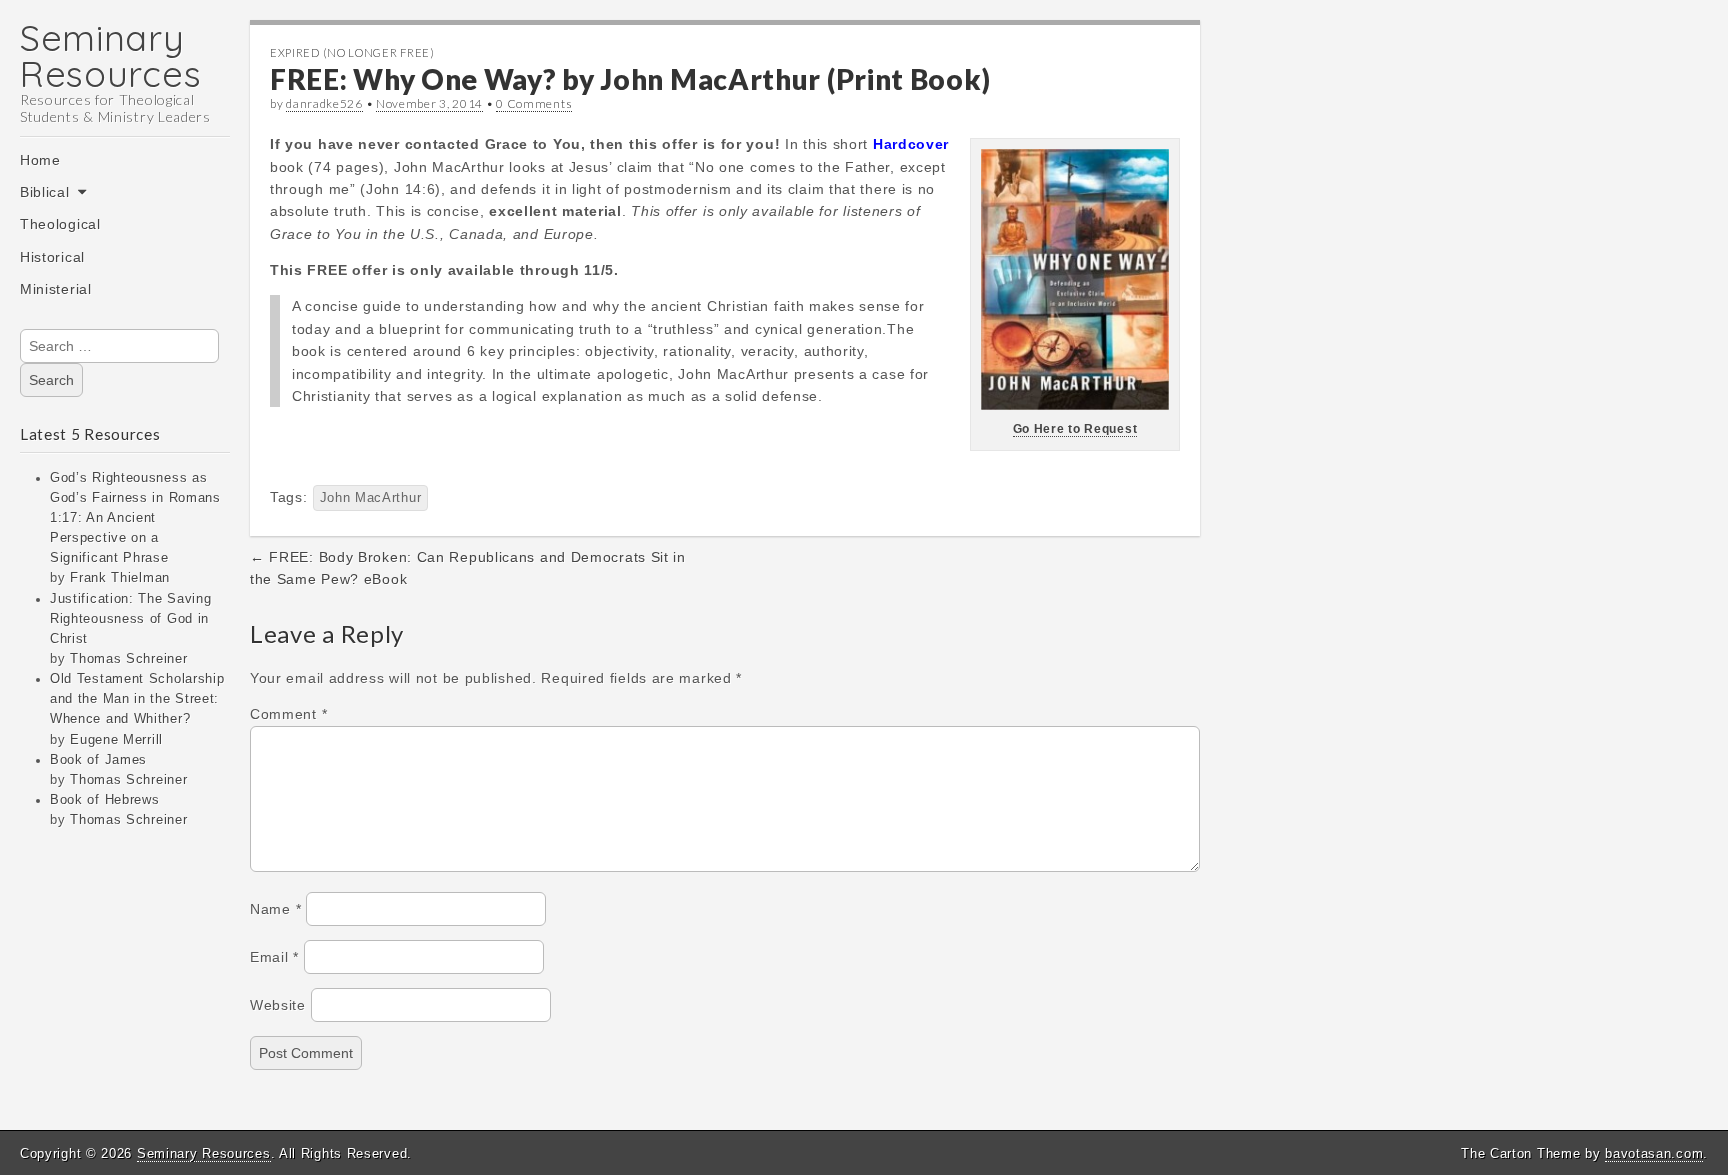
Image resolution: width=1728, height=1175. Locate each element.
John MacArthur (371, 498)
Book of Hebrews (105, 800)
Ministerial (56, 289)
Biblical (45, 192)
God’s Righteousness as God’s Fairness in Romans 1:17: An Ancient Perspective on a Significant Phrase (135, 518)
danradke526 (324, 103)
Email (274, 957)
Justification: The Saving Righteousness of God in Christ (131, 619)
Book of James (98, 760)
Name (275, 909)
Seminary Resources (110, 55)
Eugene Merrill (116, 740)
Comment (288, 714)
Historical (52, 257)
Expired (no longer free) (352, 52)
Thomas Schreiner (128, 659)
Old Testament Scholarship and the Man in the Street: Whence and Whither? (137, 699)
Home (40, 160)
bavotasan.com (1654, 1153)
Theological (60, 224)
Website (278, 1005)
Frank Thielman (120, 578)
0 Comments (534, 103)
